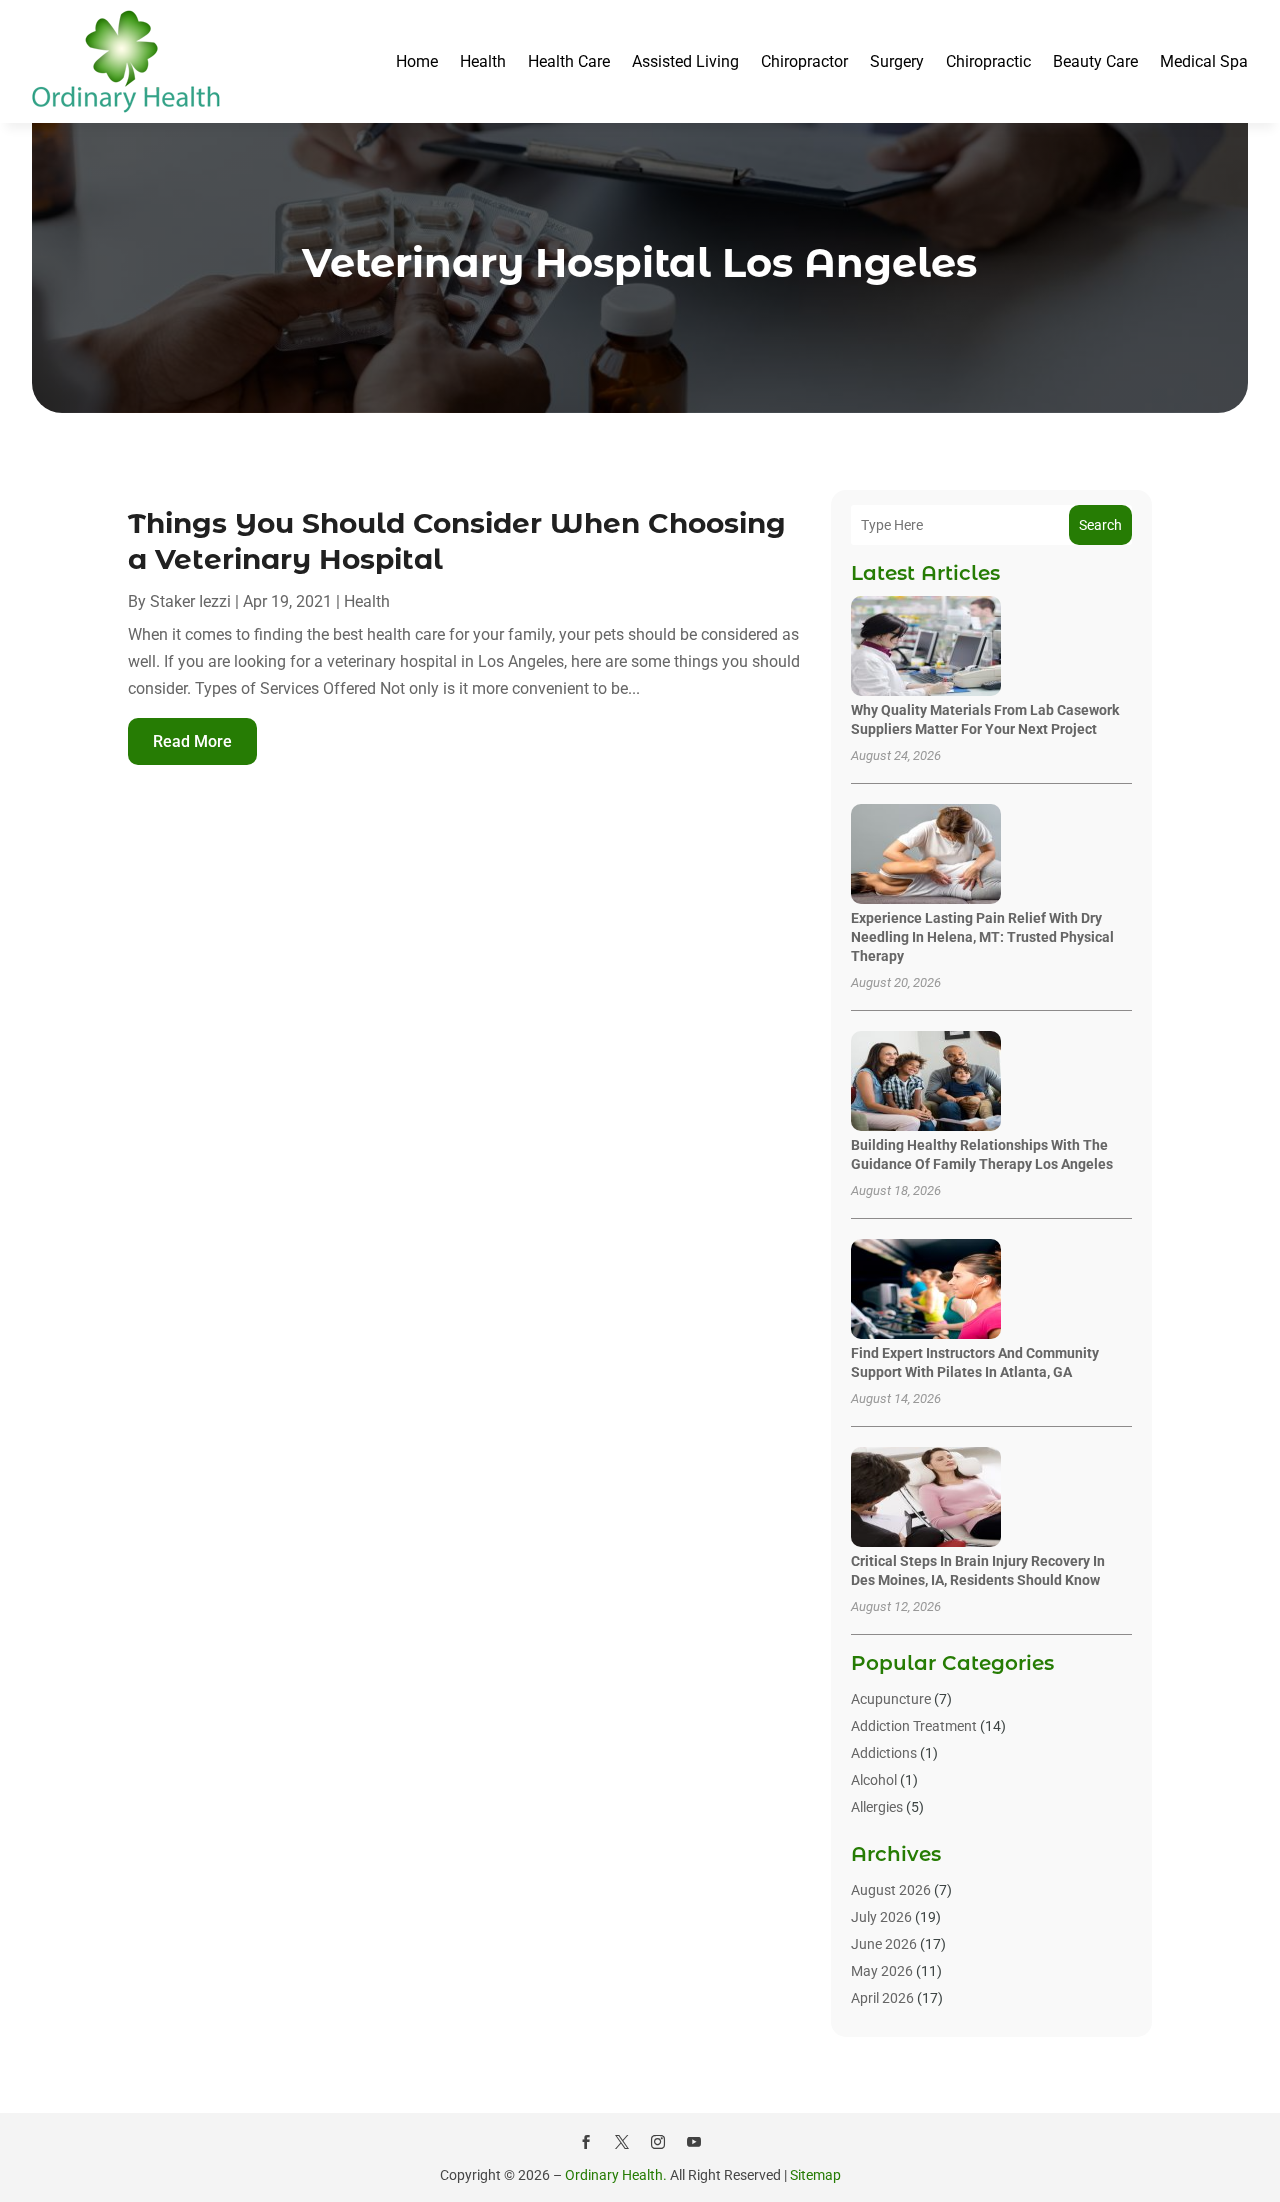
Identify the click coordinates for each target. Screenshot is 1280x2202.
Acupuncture (891, 1699)
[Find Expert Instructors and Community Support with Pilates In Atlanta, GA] (926, 1290)
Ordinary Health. (616, 2175)
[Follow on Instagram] (658, 2142)
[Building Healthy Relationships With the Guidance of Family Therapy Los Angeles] (926, 1082)
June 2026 (884, 1944)
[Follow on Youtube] (694, 2142)
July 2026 (881, 1917)
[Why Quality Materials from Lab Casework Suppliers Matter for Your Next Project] (926, 647)
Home (417, 61)
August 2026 (891, 1890)
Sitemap (815, 2175)
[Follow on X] (622, 2142)
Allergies (877, 1807)
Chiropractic (988, 61)
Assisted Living (685, 61)
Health (483, 61)
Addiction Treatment (914, 1726)
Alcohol (874, 1780)
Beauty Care (1095, 61)
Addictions (884, 1753)
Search (1100, 525)
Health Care (569, 61)
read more (192, 741)
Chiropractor (804, 61)
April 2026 (882, 1998)
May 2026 (882, 1971)
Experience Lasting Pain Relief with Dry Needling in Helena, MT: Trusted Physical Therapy (982, 937)
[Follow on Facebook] (586, 2142)
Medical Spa (1204, 61)
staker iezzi (190, 601)
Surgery (897, 61)
